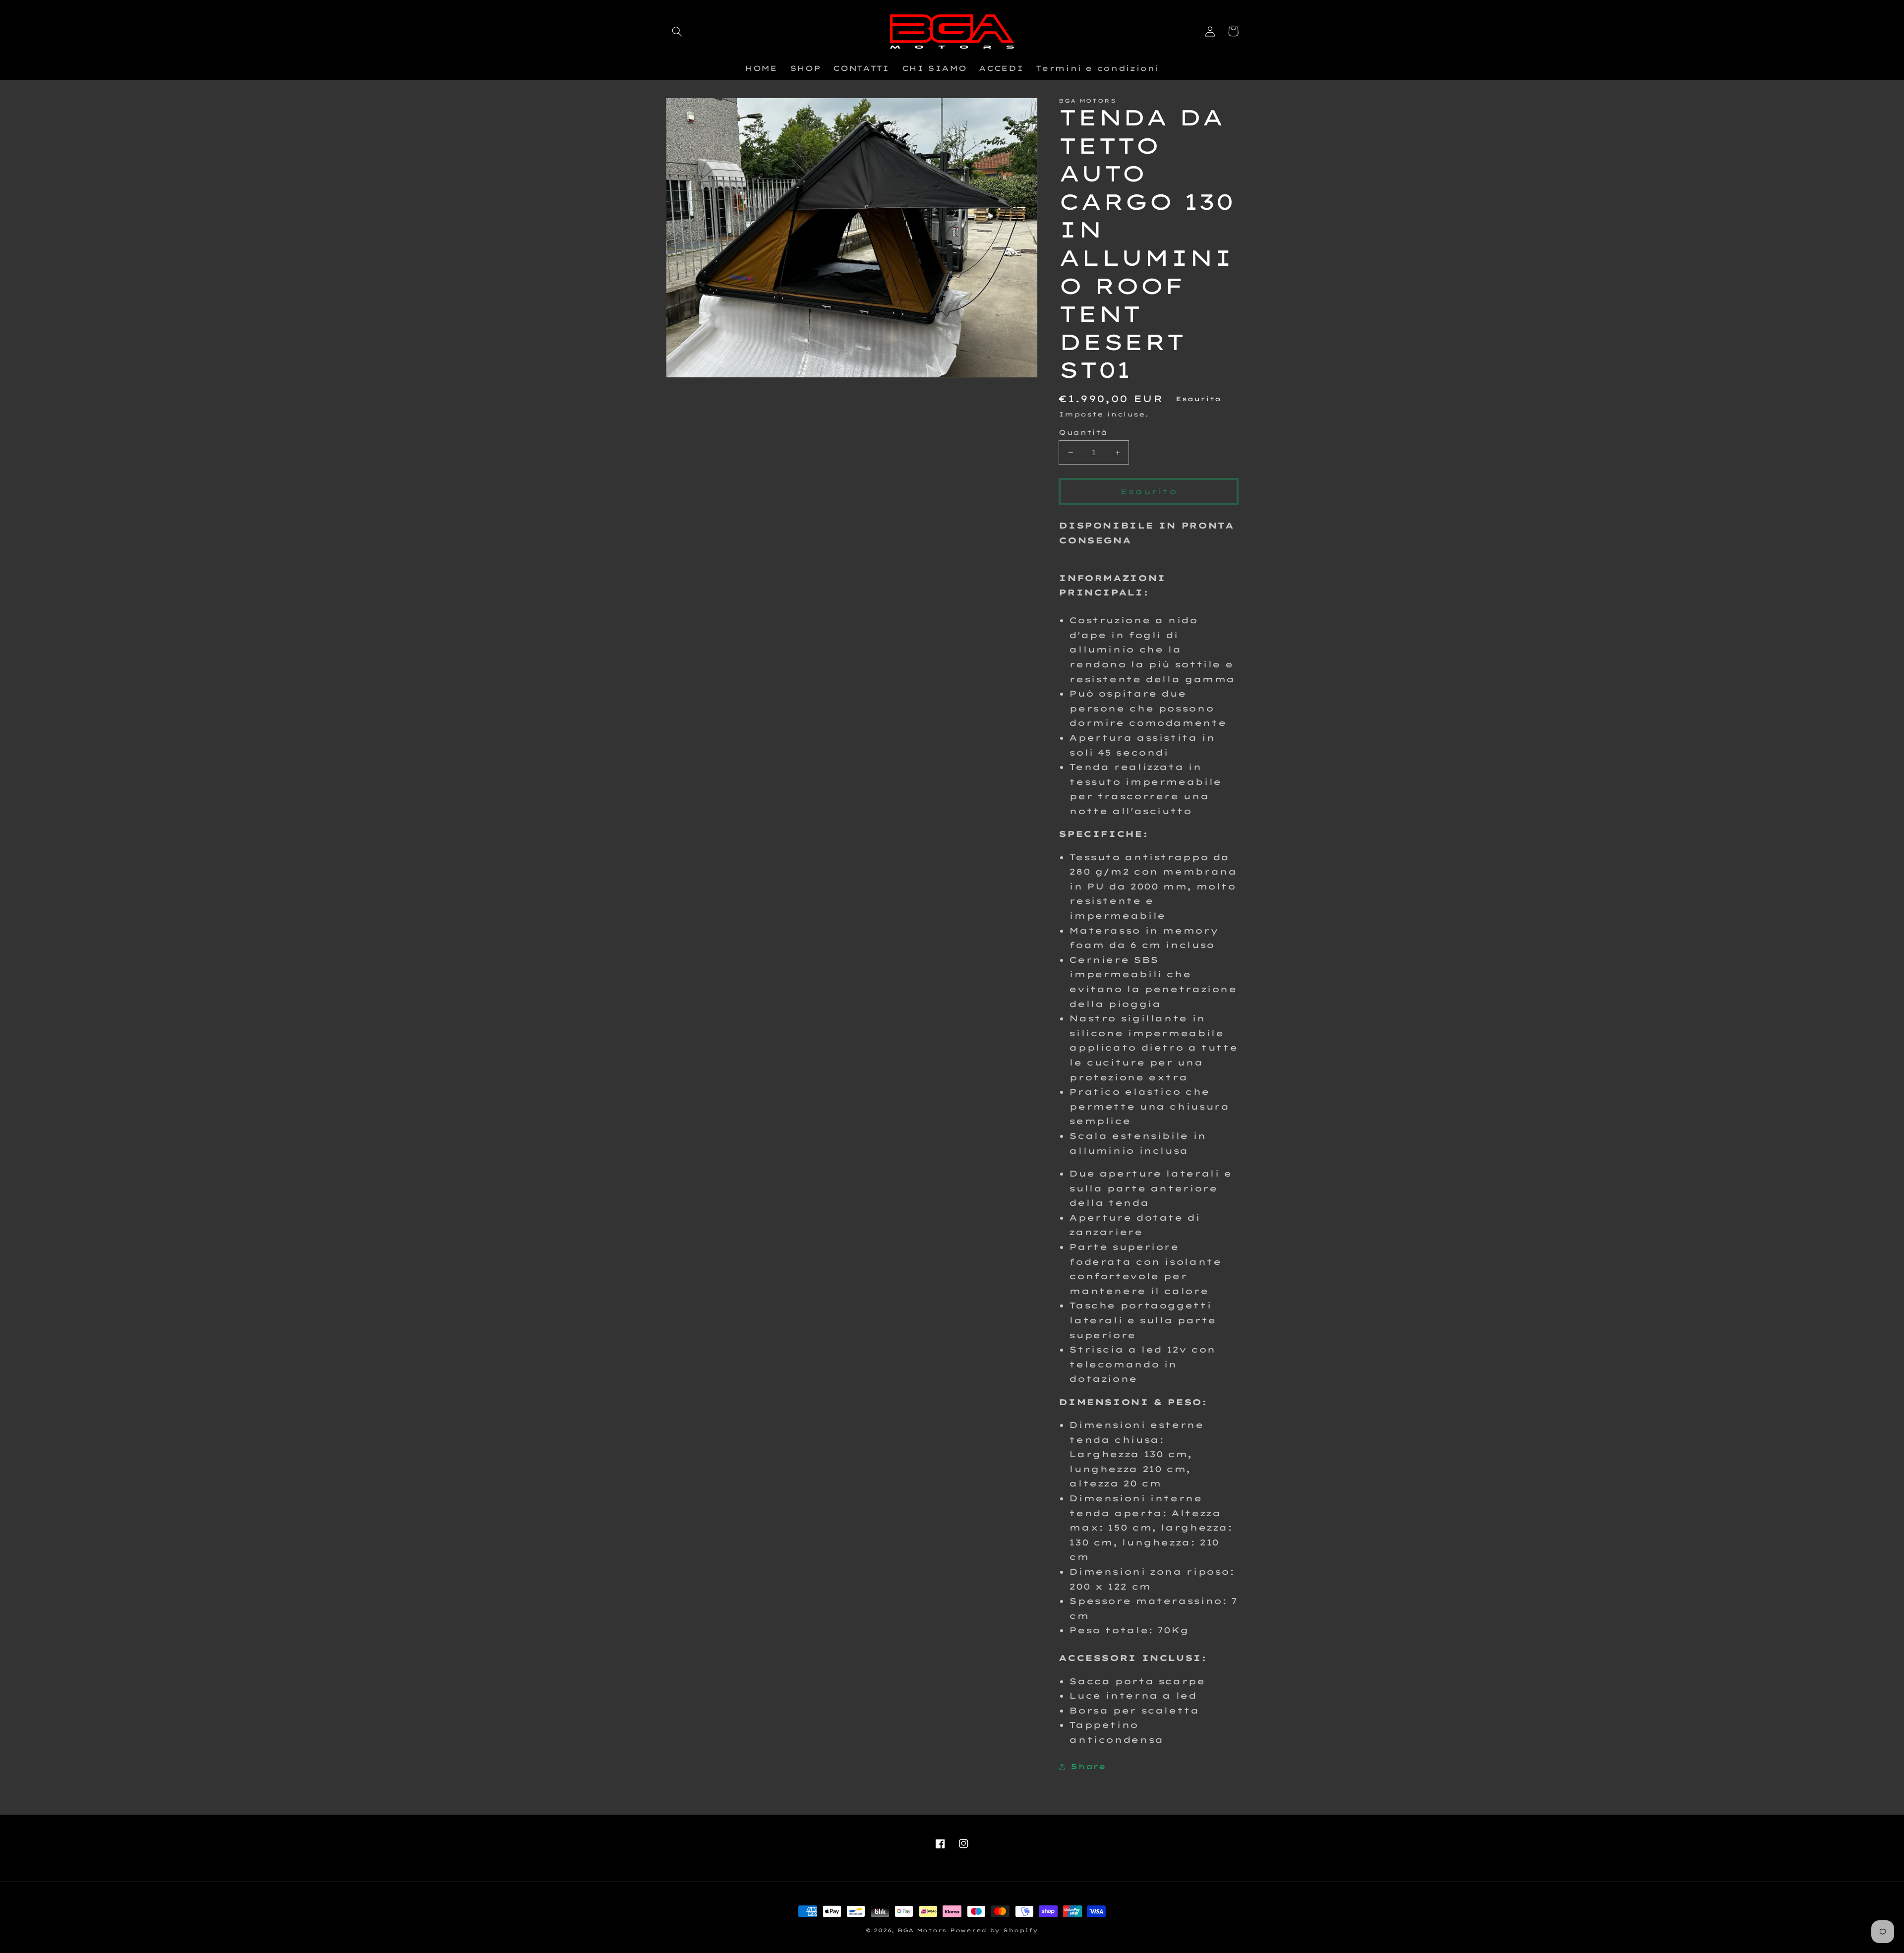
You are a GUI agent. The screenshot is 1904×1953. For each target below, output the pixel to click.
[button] (677, 31)
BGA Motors (922, 1930)
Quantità (1083, 432)
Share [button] (1088, 1766)
